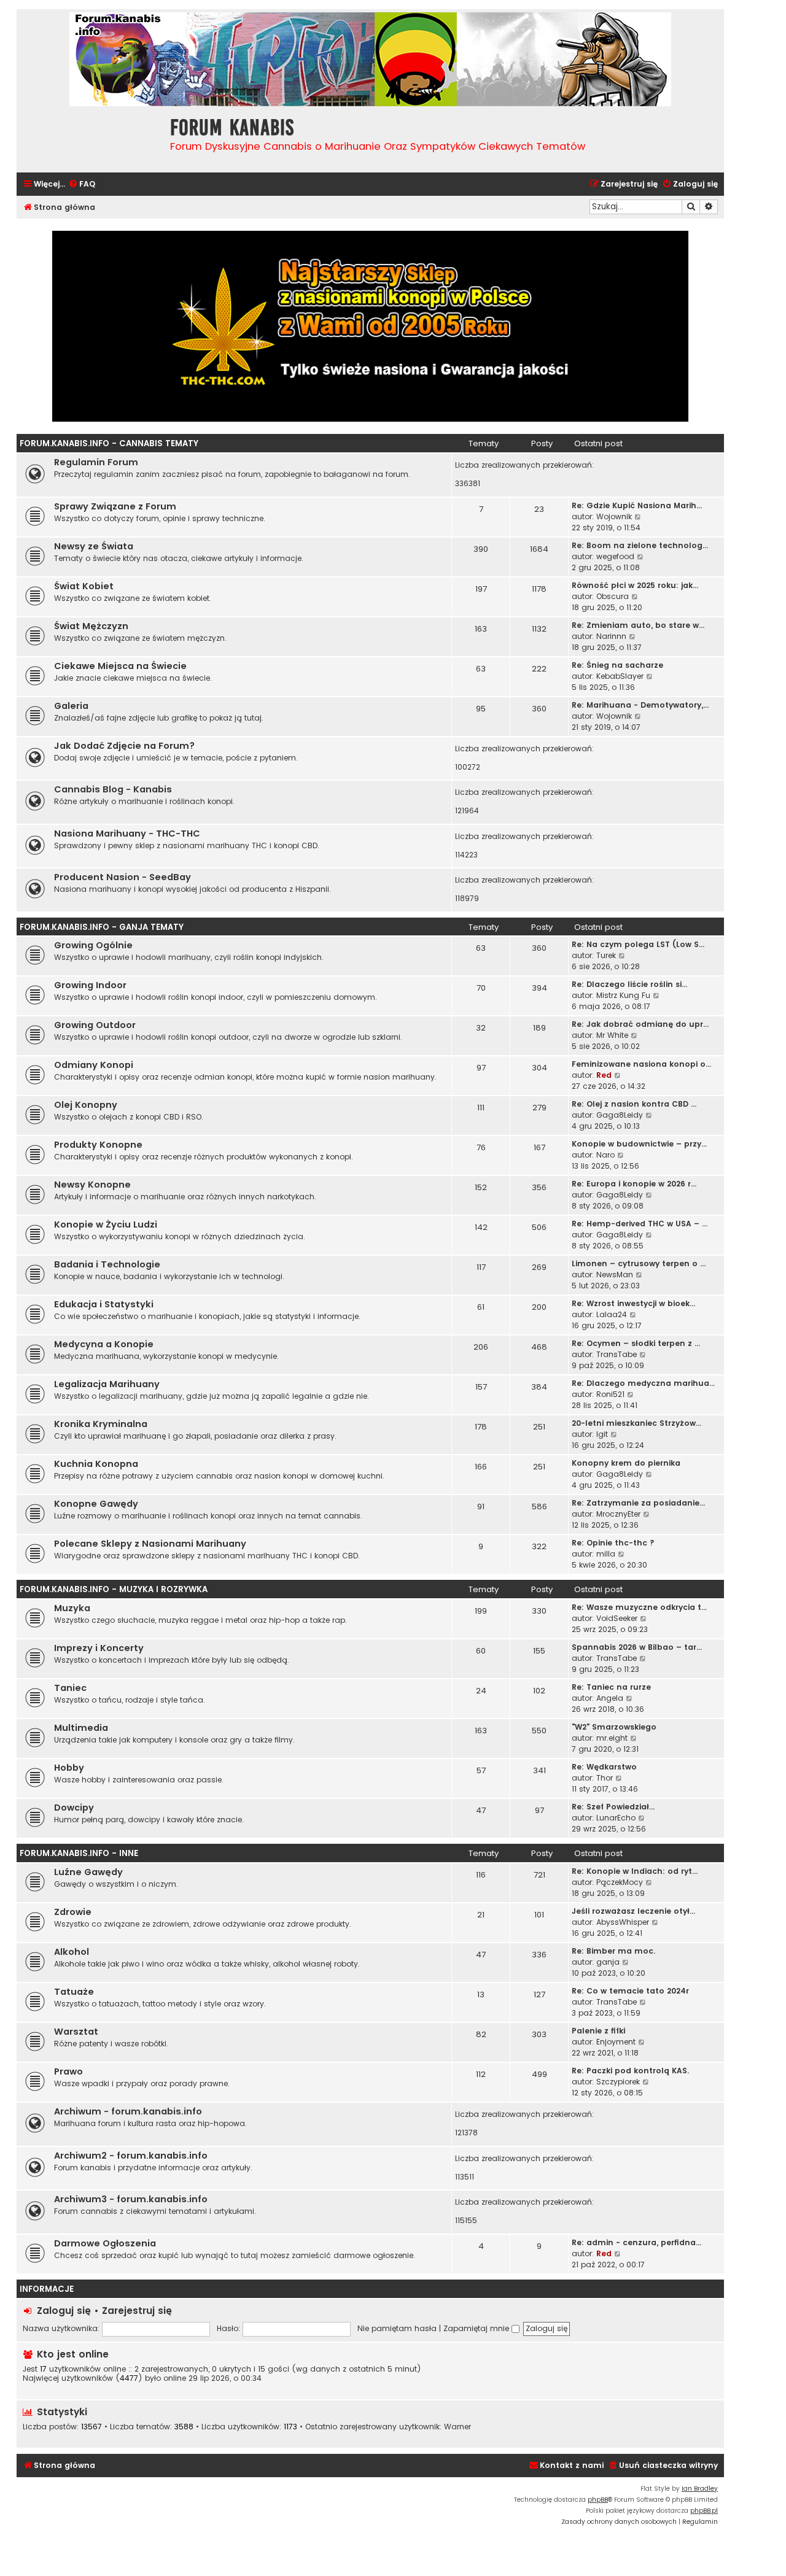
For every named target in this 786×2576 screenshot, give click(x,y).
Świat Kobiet (84, 586)
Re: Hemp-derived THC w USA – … (640, 1224)
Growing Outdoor (95, 1025)
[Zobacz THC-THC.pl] (370, 326)
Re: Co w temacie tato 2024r (630, 1991)
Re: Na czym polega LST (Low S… (638, 944)
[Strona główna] (90, 138)
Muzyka (72, 1608)
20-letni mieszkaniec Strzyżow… (636, 1423)
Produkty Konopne (98, 1145)
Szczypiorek (618, 2082)
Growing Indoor (90, 985)
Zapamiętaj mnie (477, 2328)
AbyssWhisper (623, 1922)
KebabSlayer (620, 676)
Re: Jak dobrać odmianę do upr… (640, 1024)
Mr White (612, 1035)
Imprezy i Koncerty (99, 1648)
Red (604, 1075)
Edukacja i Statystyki (104, 1304)
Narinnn (611, 636)
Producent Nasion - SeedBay (123, 877)
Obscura (613, 596)
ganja (608, 1962)
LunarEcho (616, 1818)
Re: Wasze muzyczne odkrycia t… (639, 1607)
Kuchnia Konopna (96, 1464)
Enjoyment (616, 2042)
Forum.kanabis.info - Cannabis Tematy (109, 443)
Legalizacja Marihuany (107, 1384)
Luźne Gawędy (88, 1872)
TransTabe (617, 1354)
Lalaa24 (612, 1314)
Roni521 (610, 1394)
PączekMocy (620, 1882)
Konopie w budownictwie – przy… (639, 1144)
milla (606, 1554)
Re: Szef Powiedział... (613, 1807)
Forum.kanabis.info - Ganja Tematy (102, 927)
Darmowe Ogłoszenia (105, 2243)
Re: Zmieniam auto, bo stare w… (638, 625)
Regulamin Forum (96, 462)
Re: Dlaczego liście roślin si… (629, 984)
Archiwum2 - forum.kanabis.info (131, 2156)
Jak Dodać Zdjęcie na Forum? (124, 746)
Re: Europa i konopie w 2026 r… (634, 1184)
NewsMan (615, 1274)
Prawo (68, 2071)
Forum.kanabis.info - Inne (79, 1853)
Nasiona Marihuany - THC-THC (127, 834)
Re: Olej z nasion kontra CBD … (634, 1104)
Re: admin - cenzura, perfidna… (636, 2242)
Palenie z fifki (598, 2031)
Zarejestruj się (137, 2311)
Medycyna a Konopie (104, 1344)
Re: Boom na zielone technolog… (640, 545)
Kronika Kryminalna (101, 1424)
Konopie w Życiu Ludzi (106, 1224)
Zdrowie (73, 1912)
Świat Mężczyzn (91, 626)
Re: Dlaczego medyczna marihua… (643, 1383)
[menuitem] (82, 184)
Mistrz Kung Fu (623, 995)
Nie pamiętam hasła (397, 2328)
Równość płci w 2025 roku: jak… (635, 585)
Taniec (70, 1688)
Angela (610, 1698)
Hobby (69, 1768)
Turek (606, 955)
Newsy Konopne (92, 1185)
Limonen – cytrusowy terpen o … (639, 1263)
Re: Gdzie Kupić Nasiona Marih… (637, 505)
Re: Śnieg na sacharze (617, 665)
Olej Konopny (86, 1105)
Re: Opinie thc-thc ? (613, 1543)
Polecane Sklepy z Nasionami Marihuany (150, 1544)
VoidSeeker (617, 1618)
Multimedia (81, 1728)
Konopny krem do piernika (626, 1463)
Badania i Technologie (107, 1264)
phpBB (598, 2500)
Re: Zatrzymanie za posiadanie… (638, 1503)
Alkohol (72, 1952)
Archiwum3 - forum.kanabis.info (131, 2199)
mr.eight (612, 1738)
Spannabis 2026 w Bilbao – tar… (637, 1647)
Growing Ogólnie (93, 945)
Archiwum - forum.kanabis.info (128, 2111)
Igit (602, 1434)
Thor (605, 1778)
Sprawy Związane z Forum (115, 506)
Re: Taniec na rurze (611, 1687)
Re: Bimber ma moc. (613, 1951)
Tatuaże (74, 1992)
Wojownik (614, 516)
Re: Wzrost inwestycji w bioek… (633, 1303)
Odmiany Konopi (94, 1065)
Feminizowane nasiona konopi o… (641, 1064)
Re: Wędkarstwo (604, 1767)
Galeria (71, 706)
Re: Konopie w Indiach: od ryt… (635, 1871)
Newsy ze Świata (94, 546)
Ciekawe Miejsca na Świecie (120, 666)
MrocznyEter (618, 1514)
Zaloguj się (64, 2311)
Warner (457, 2427)
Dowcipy (74, 1808)
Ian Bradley (700, 2489)
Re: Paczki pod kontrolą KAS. (630, 2071)
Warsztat (76, 2032)
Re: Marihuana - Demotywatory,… (640, 705)
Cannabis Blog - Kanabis (113, 789)
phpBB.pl (704, 2511)
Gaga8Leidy (620, 1115)
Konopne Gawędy (96, 1504)
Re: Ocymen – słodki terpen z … (636, 1343)
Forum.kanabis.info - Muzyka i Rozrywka (114, 1589)
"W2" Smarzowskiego (614, 1727)
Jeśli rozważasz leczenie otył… (633, 1911)
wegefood (615, 556)
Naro (605, 1155)
